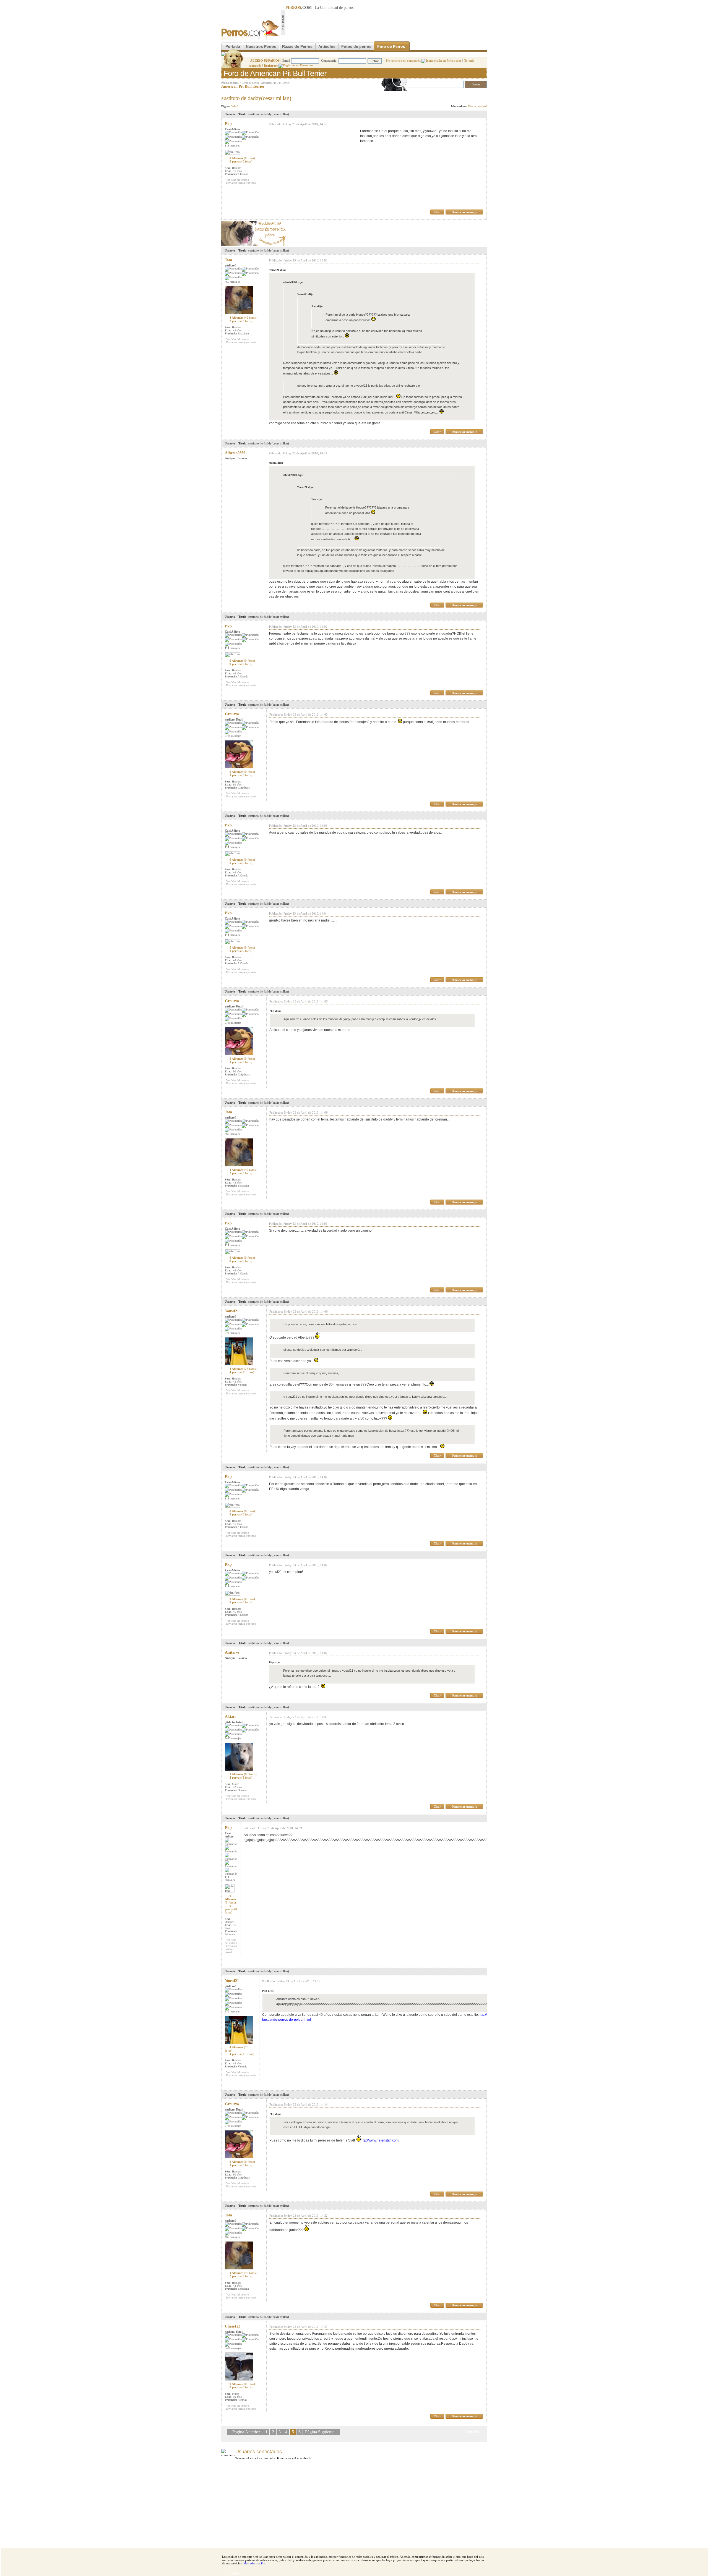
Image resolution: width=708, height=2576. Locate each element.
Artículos (327, 46)
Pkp (228, 124)
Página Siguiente (320, 2432)
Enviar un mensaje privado (241, 183)
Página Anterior (247, 2432)
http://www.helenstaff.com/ (380, 2140)
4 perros (242, 1372)
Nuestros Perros (261, 46)
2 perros (241, 321)
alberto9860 (235, 453)
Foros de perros (250, 83)
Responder (475, 96)
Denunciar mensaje (464, 212)
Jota (228, 260)
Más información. (255, 2563)
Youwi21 (232, 1311)
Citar (437, 212)
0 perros (241, 161)
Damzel (472, 106)
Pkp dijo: (275, 1011)
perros (349, 8)
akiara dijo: (276, 463)
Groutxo (232, 714)
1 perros (241, 775)
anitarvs (232, 1652)
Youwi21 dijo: (277, 270)
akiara (231, 1717)
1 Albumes (243, 1774)
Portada (233, 46)
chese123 (233, 2326)
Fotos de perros (356, 46)
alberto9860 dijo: (293, 282)
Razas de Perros (297, 46)
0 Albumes (242, 158)
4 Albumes (243, 318)
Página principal (230, 83)
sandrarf (482, 106)
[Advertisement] (386, 22)
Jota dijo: (317, 306)
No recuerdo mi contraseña (404, 61)
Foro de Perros (391, 46)
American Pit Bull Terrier (275, 83)
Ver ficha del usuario (238, 180)
